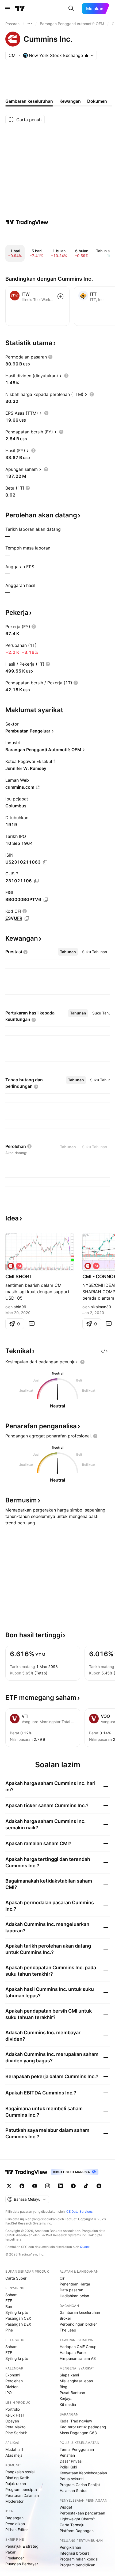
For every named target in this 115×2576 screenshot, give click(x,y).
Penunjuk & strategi (22, 2546)
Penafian (67, 2455)
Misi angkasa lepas (76, 2381)
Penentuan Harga (75, 2284)
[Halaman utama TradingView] (26, 2172)
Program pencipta (21, 2489)
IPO (9, 2393)
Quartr (85, 2247)
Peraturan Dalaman (22, 2495)
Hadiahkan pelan (74, 2296)
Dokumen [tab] (97, 101)
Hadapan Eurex (73, 2352)
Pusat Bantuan (72, 2393)
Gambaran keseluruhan (80, 2312)
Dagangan (14, 2518)
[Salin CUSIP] (36, 881)
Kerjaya (66, 2398)
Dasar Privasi (71, 2461)
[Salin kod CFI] (27, 918)
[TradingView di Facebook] (22, 2186)
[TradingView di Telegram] (73, 2186)
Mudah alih (15, 2449)
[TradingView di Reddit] (99, 2186)
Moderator (14, 2501)
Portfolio (13, 2409)
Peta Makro (15, 2427)
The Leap (68, 2330)
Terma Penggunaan (77, 2449)
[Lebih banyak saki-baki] (30, 24)
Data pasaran (71, 2290)
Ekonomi (13, 2375)
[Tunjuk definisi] (50, 357)
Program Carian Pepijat (80, 2485)
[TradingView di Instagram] (48, 2186)
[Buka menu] (8, 9)
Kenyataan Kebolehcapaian (83, 2473)
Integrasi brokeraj (75, 2553)
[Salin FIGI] (46, 900)
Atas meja (14, 2455)
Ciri (62, 2278)
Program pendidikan (77, 2565)
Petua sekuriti (72, 2479)
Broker (65, 2318)
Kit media (68, 2404)
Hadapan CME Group (78, 2347)
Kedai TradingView (76, 2421)
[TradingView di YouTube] (35, 2186)
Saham (11, 2295)
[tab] (68, 952)
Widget (66, 2507)
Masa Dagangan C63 (78, 2433)
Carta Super (16, 2278)
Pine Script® (16, 2433)
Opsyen (12, 2421)
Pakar (10, 2552)
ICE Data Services (79, 2211)
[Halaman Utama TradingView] (20, 9)
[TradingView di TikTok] (86, 2186)
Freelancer (15, 2558)
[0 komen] (32, 1324)
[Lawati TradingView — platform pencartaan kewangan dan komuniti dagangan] (27, 222)
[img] (86, 55)
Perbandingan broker (78, 2324)
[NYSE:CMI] (11, 1266)
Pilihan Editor (17, 2530)
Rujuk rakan (16, 2484)
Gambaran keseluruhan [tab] (29, 101)
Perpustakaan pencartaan (82, 2513)
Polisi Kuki (68, 2467)
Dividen (12, 2387)
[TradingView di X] (9, 2186)
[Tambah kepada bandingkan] (60, 296)
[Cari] (71, 9)
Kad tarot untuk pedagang (83, 2427)
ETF (9, 2301)
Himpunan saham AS (78, 2358)
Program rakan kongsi (79, 2559)
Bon (9, 2306)
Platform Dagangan (77, 2531)
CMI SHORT (19, 1276)
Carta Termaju (72, 2525)
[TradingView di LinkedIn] (60, 2186)
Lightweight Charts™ (77, 2519)
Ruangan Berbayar (22, 2564)
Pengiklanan (70, 2547)
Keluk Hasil (15, 2415)
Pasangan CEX (18, 2318)
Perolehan (14, 2381)
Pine (9, 2330)
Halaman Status (73, 2491)
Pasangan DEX (18, 2324)
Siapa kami (69, 2375)
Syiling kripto (17, 2312)
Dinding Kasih (17, 2478)
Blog (64, 2387)
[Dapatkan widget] (104, 1351)
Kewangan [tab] (70, 101)
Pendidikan (15, 2524)
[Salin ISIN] (45, 862)
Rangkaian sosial (20, 2472)
